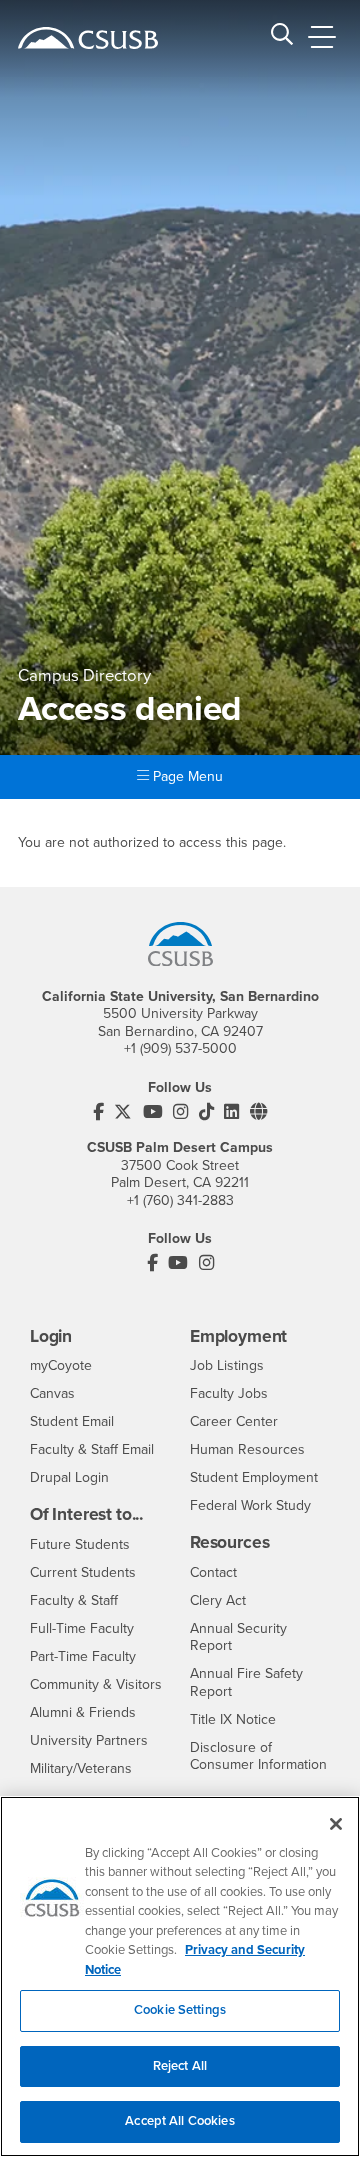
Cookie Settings (180, 2010)
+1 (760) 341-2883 (180, 1200)
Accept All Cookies (179, 2121)
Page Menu (186, 776)
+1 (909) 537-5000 (180, 1048)
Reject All (180, 2066)
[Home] (88, 38)
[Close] (336, 1824)
